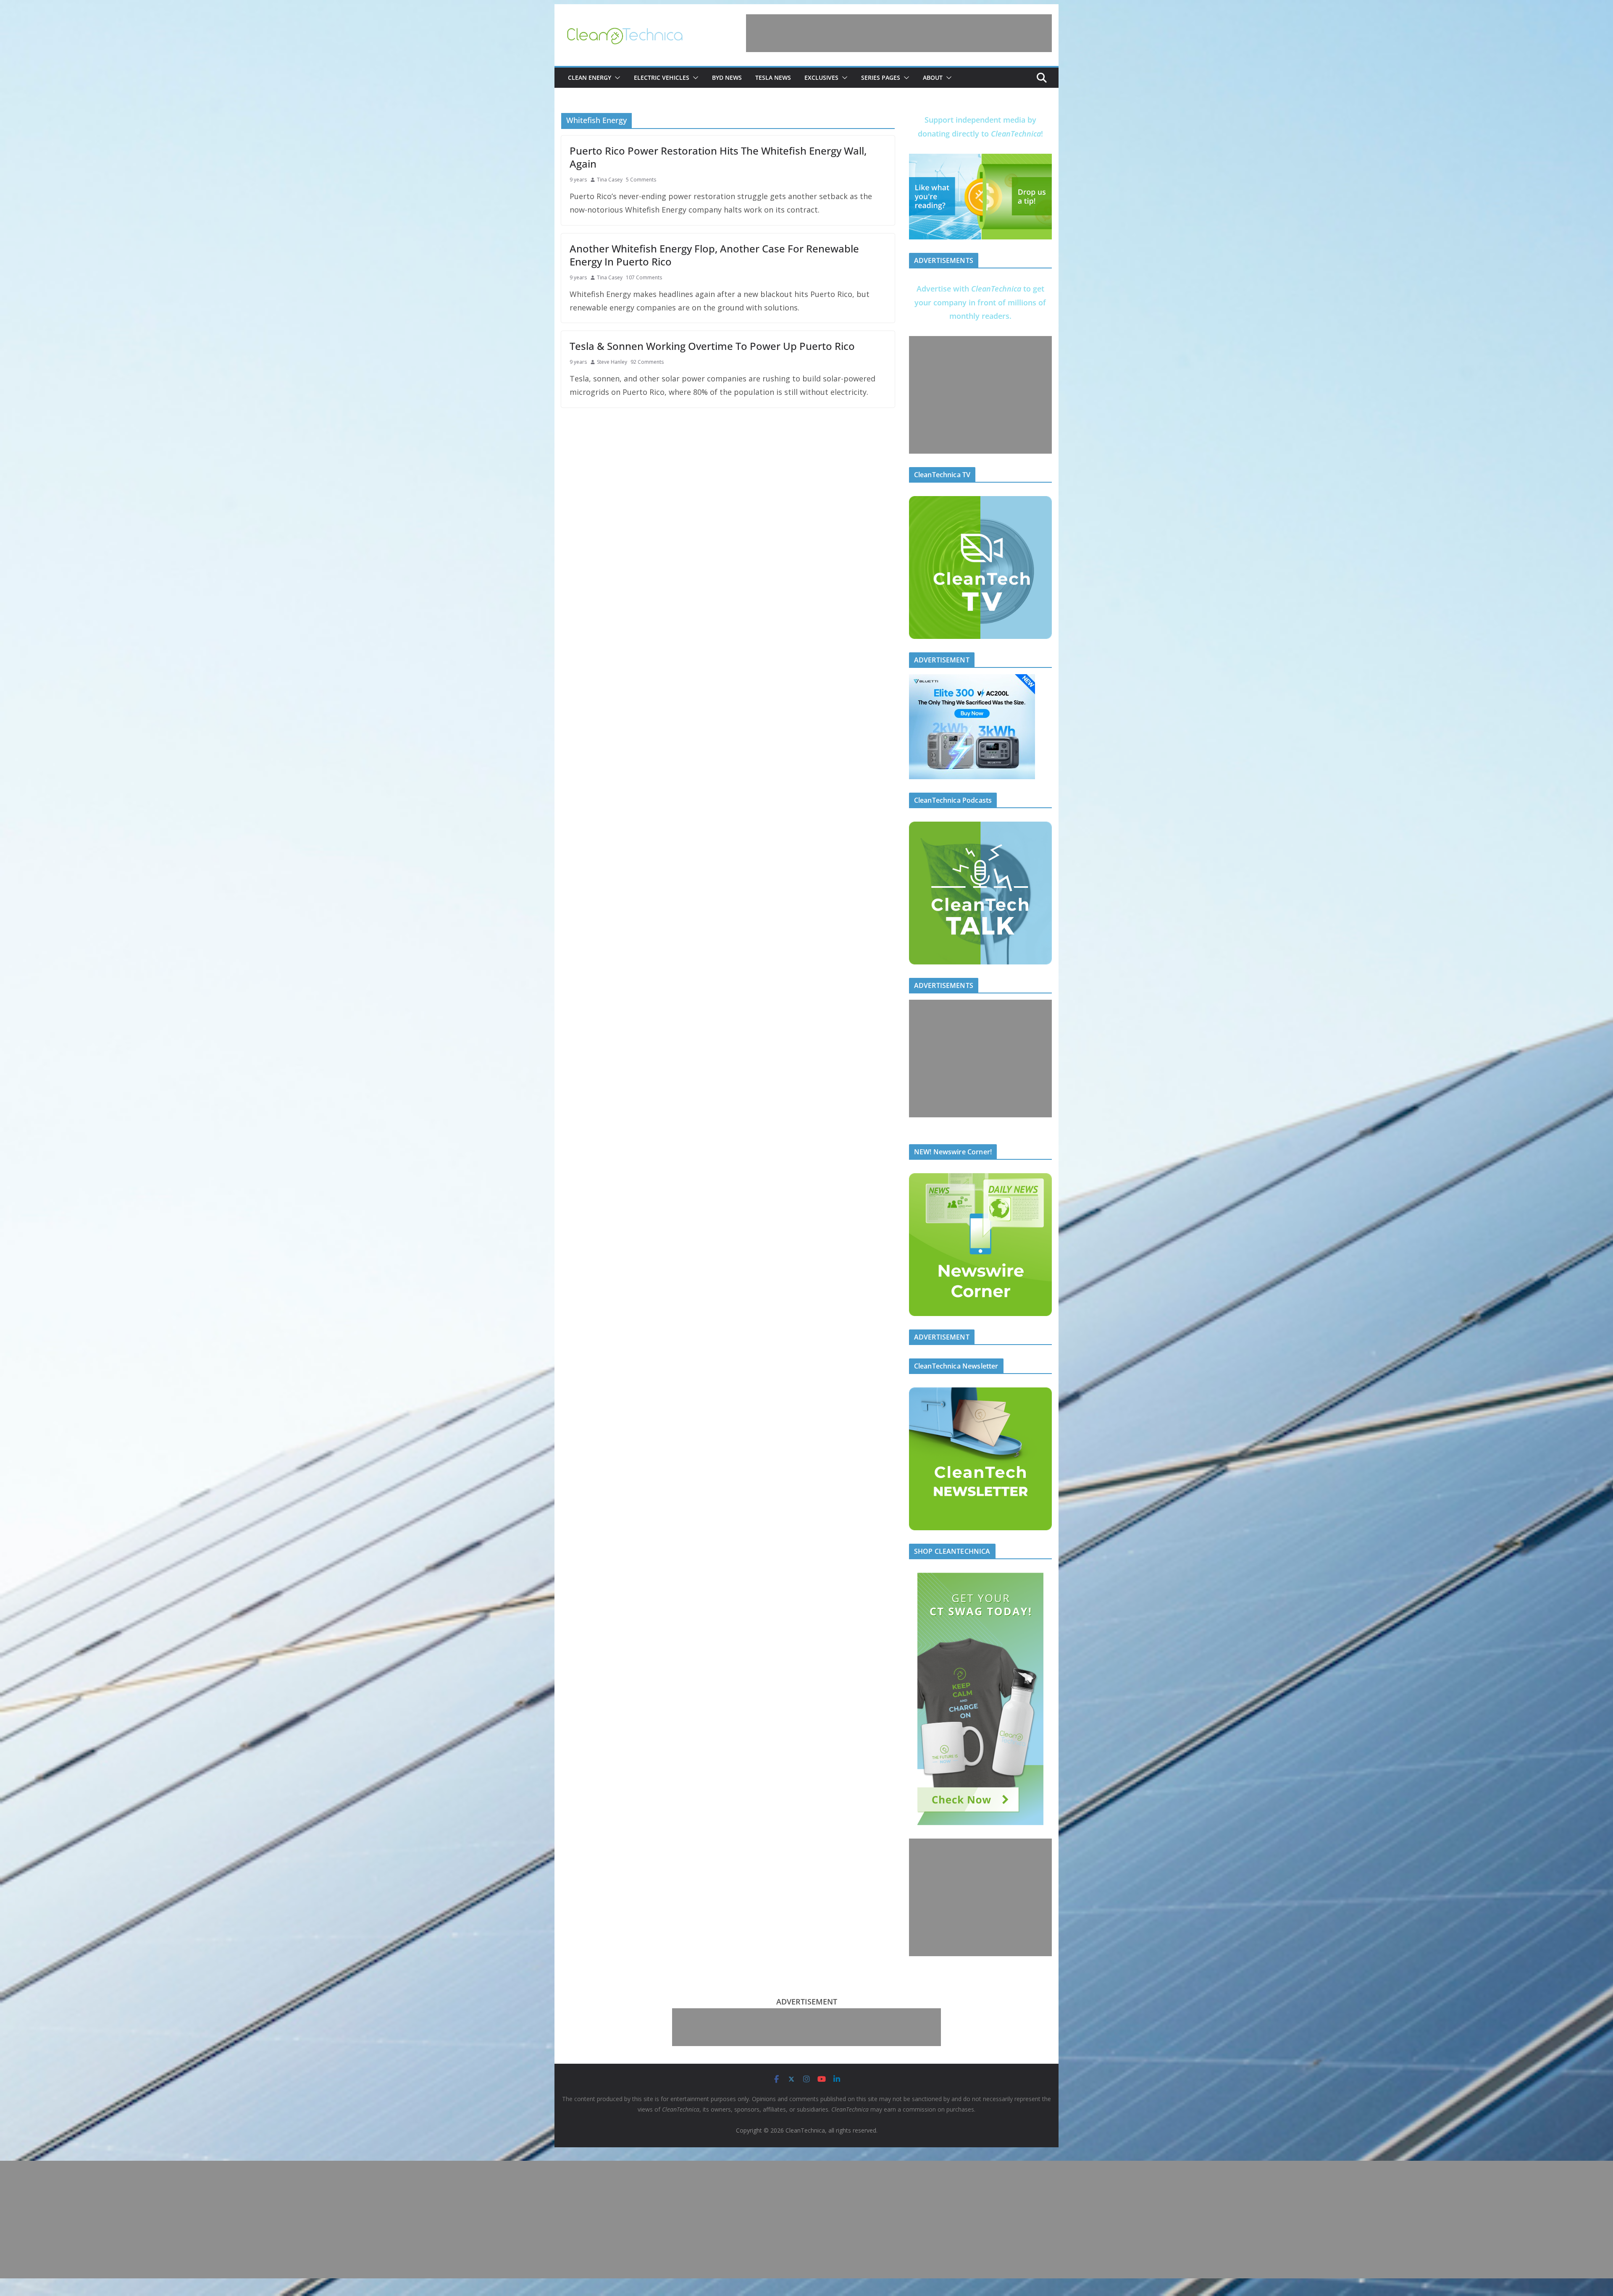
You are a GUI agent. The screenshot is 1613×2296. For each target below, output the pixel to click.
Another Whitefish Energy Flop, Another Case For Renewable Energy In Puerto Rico (714, 255)
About (933, 77)
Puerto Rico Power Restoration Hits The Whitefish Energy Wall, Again (718, 157)
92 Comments (647, 362)
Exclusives (821, 77)
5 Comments (641, 180)
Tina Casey (610, 180)
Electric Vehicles (662, 77)
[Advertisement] (899, 33)
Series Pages (881, 77)
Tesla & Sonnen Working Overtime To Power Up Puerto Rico (712, 346)
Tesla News (773, 77)
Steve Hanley (612, 362)
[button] (616, 78)
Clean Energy (590, 77)
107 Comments (644, 277)
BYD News (727, 77)
